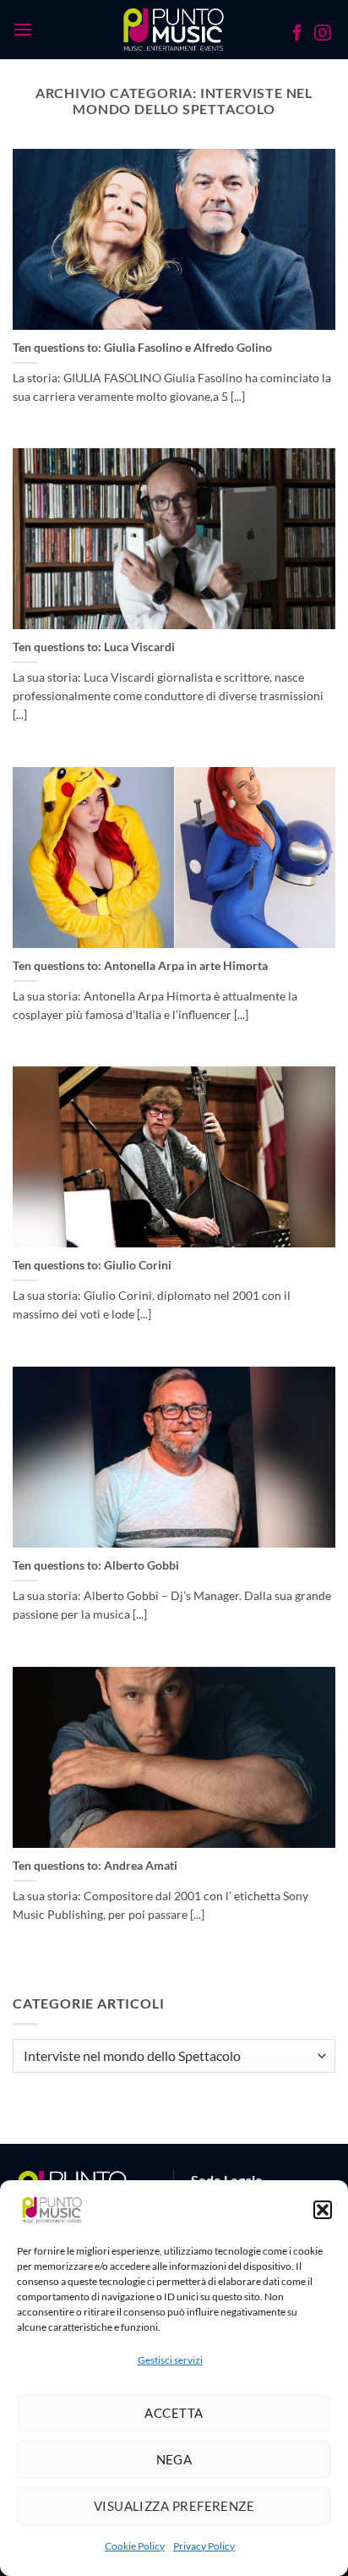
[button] (323, 2210)
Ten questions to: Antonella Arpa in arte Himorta (140, 966)
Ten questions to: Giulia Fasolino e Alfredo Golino (142, 348)
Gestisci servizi (170, 2360)
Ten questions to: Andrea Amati (95, 1866)
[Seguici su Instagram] (323, 35)
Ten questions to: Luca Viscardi (94, 647)
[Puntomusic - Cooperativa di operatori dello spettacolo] (174, 30)
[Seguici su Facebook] (297, 35)
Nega (174, 2459)
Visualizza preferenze (174, 2506)
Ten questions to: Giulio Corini (92, 1265)
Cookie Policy (135, 2546)
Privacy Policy (204, 2546)
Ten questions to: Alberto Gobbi (96, 1565)
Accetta (174, 2413)
